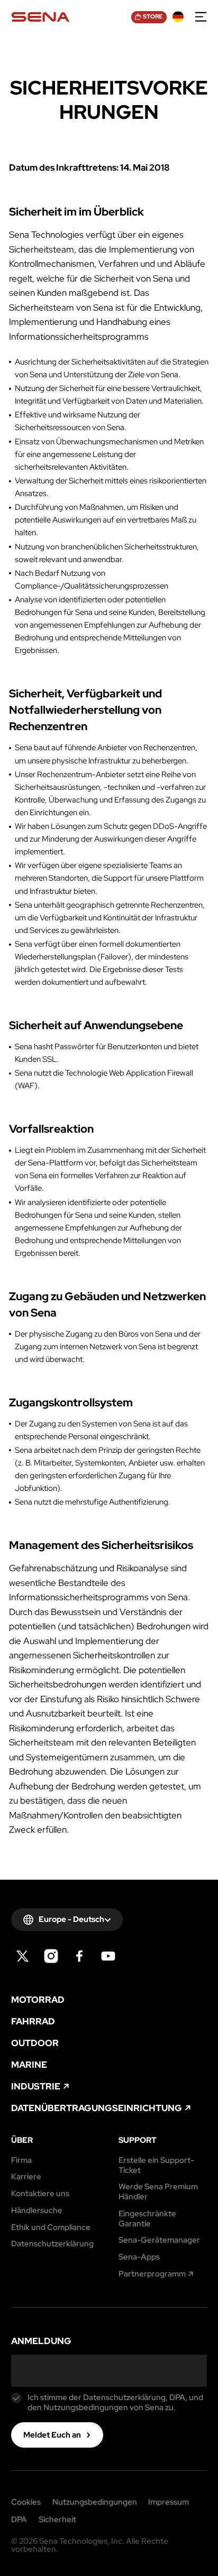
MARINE (29, 2065)
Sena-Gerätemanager (159, 2240)
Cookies (26, 2502)
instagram (51, 1956)
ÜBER (22, 2140)
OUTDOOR (35, 2043)
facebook (80, 1956)
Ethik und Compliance (51, 2228)
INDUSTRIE (36, 2087)
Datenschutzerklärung (52, 2244)
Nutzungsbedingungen (95, 2502)
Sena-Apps (139, 2257)
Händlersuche (37, 2211)
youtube (108, 1956)
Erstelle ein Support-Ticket (156, 2166)
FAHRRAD (33, 2022)
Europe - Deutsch (71, 1919)
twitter (22, 1956)
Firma (21, 2160)
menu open (201, 17)
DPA (19, 2520)
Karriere (26, 2177)
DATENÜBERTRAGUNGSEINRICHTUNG (97, 2108)
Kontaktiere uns (40, 2194)
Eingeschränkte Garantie (147, 2219)
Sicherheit (57, 2520)
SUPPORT (138, 2140)
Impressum (169, 2502)
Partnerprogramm (152, 2274)
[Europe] (178, 17)
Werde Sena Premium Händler (158, 2192)
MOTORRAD (38, 2000)
